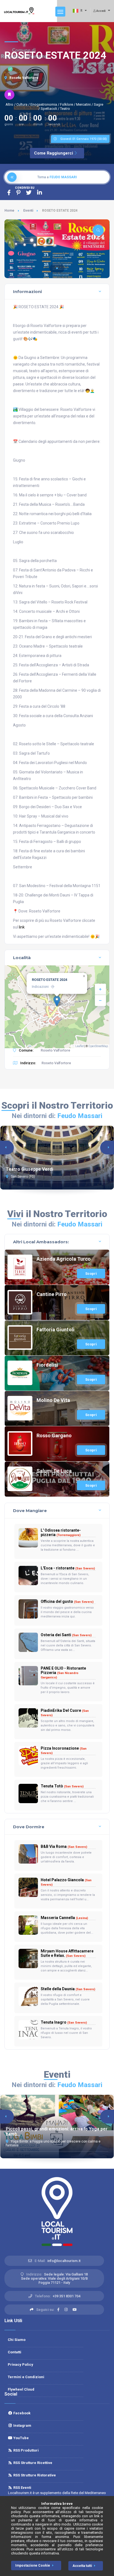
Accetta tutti (82, 2566)
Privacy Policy (20, 2365)
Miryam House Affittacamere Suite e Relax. (67, 1953)
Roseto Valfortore (24, 78)
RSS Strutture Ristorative (34, 2475)
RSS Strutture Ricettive (32, 2463)
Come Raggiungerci (54, 153)
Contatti (15, 2352)
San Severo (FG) (22, 1177)
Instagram (22, 2425)
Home (9, 211)
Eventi (28, 211)
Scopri (91, 1274)
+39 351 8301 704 (66, 2296)
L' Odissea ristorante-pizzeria (61, 1532)
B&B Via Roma (64, 1846)
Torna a (57, 177)
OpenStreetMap (98, 1046)
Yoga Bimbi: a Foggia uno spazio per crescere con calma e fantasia (53, 2143)
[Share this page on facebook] (9, 193)
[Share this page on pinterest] (18, 193)
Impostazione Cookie (33, 2566)
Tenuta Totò (62, 1786)
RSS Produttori (25, 2450)
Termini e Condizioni (26, 2377)
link (22, 927)
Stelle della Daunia (68, 1989)
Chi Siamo (17, 2340)
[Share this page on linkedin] (40, 193)
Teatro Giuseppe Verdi (29, 1169)
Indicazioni (40, 987)
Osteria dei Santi (66, 1635)
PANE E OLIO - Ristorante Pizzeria (63, 1673)
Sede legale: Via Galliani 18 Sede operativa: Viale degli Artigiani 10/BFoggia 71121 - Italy (55, 2278)
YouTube (20, 2438)
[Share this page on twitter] (29, 193)
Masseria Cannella (64, 1918)
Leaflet (79, 1046)
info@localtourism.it (64, 2261)
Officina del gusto (67, 1601)
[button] (57, 268)
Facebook (21, 2413)
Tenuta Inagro (64, 2022)
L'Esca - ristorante (68, 1568)
